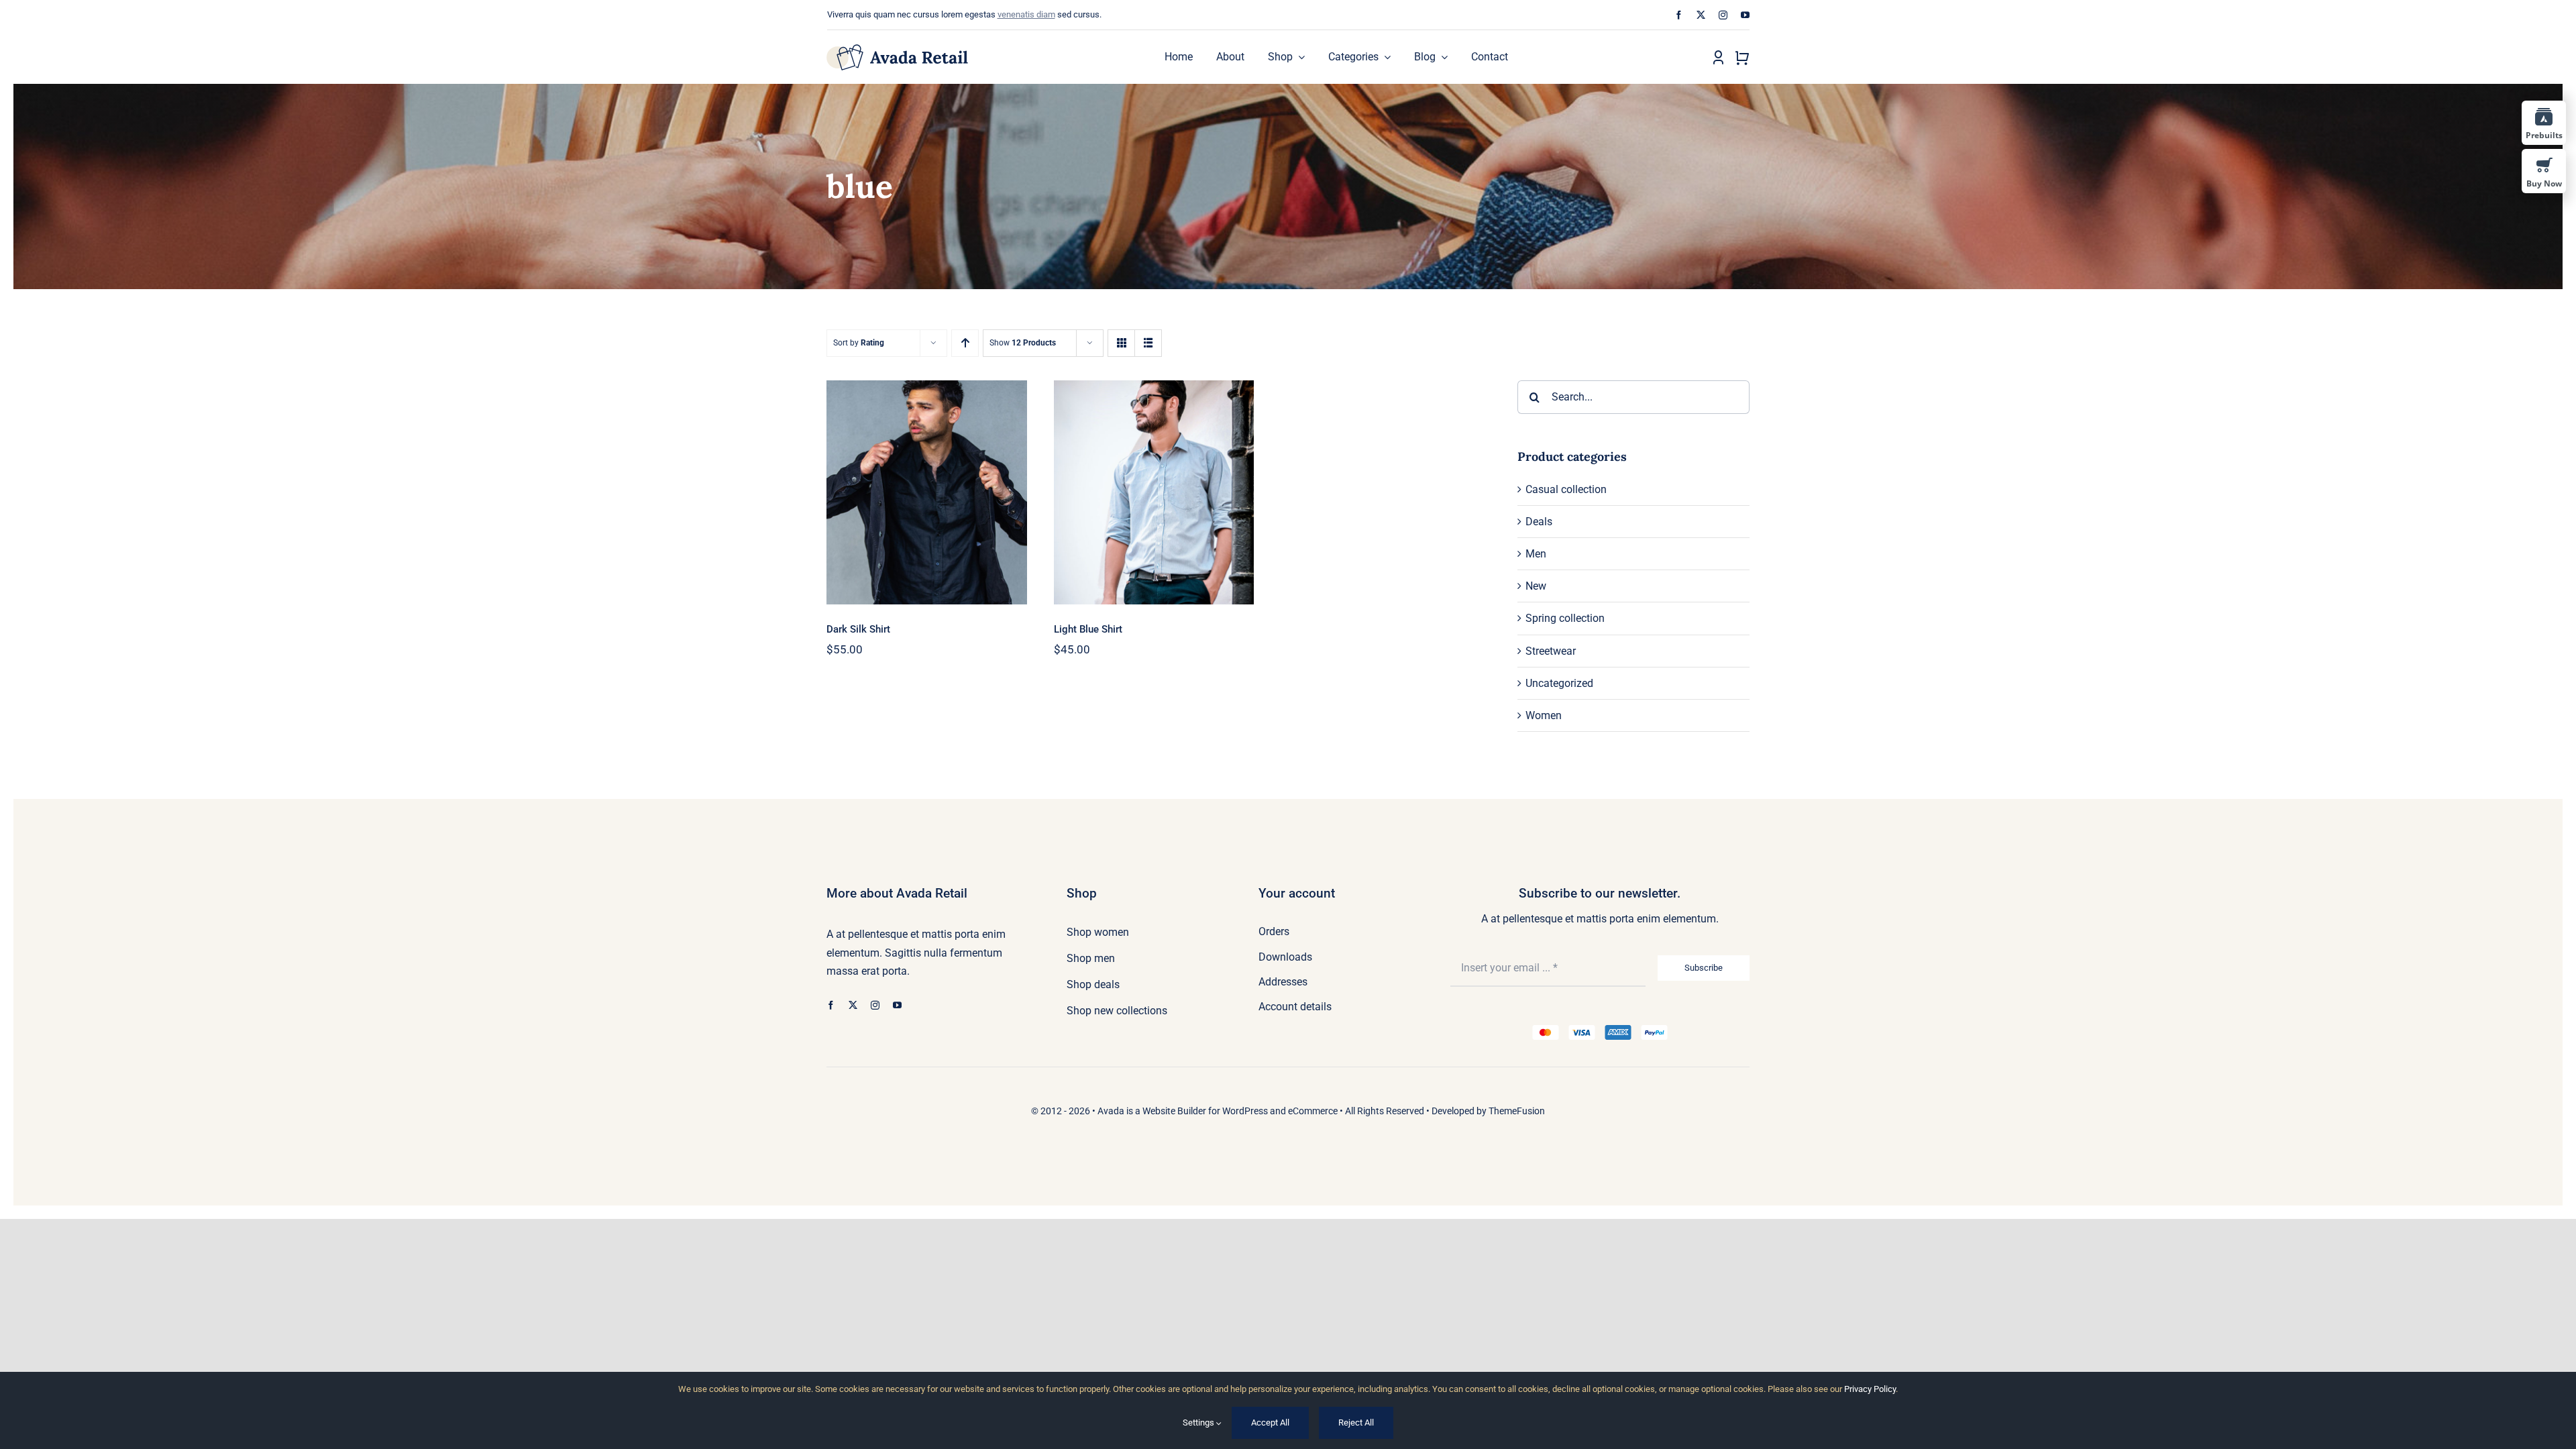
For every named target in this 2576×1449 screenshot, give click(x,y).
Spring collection (1565, 618)
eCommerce (1313, 1111)
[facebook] (1679, 15)
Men (1536, 554)
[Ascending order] (965, 343)
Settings (1199, 1423)
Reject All (1356, 1423)
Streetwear (1551, 651)
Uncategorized (1559, 683)
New (1536, 586)
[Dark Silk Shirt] (926, 492)
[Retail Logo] (898, 49)
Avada (1111, 1111)
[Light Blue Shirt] (1154, 492)
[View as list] (1148, 343)
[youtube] (1745, 15)
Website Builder (1174, 1111)
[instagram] (1723, 15)
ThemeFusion (1517, 1111)
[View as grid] (1121, 343)
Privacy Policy (1870, 1389)
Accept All (1270, 1423)
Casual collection (1566, 489)
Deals (1539, 522)
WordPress (1245, 1111)
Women (1544, 715)
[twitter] (1701, 15)
